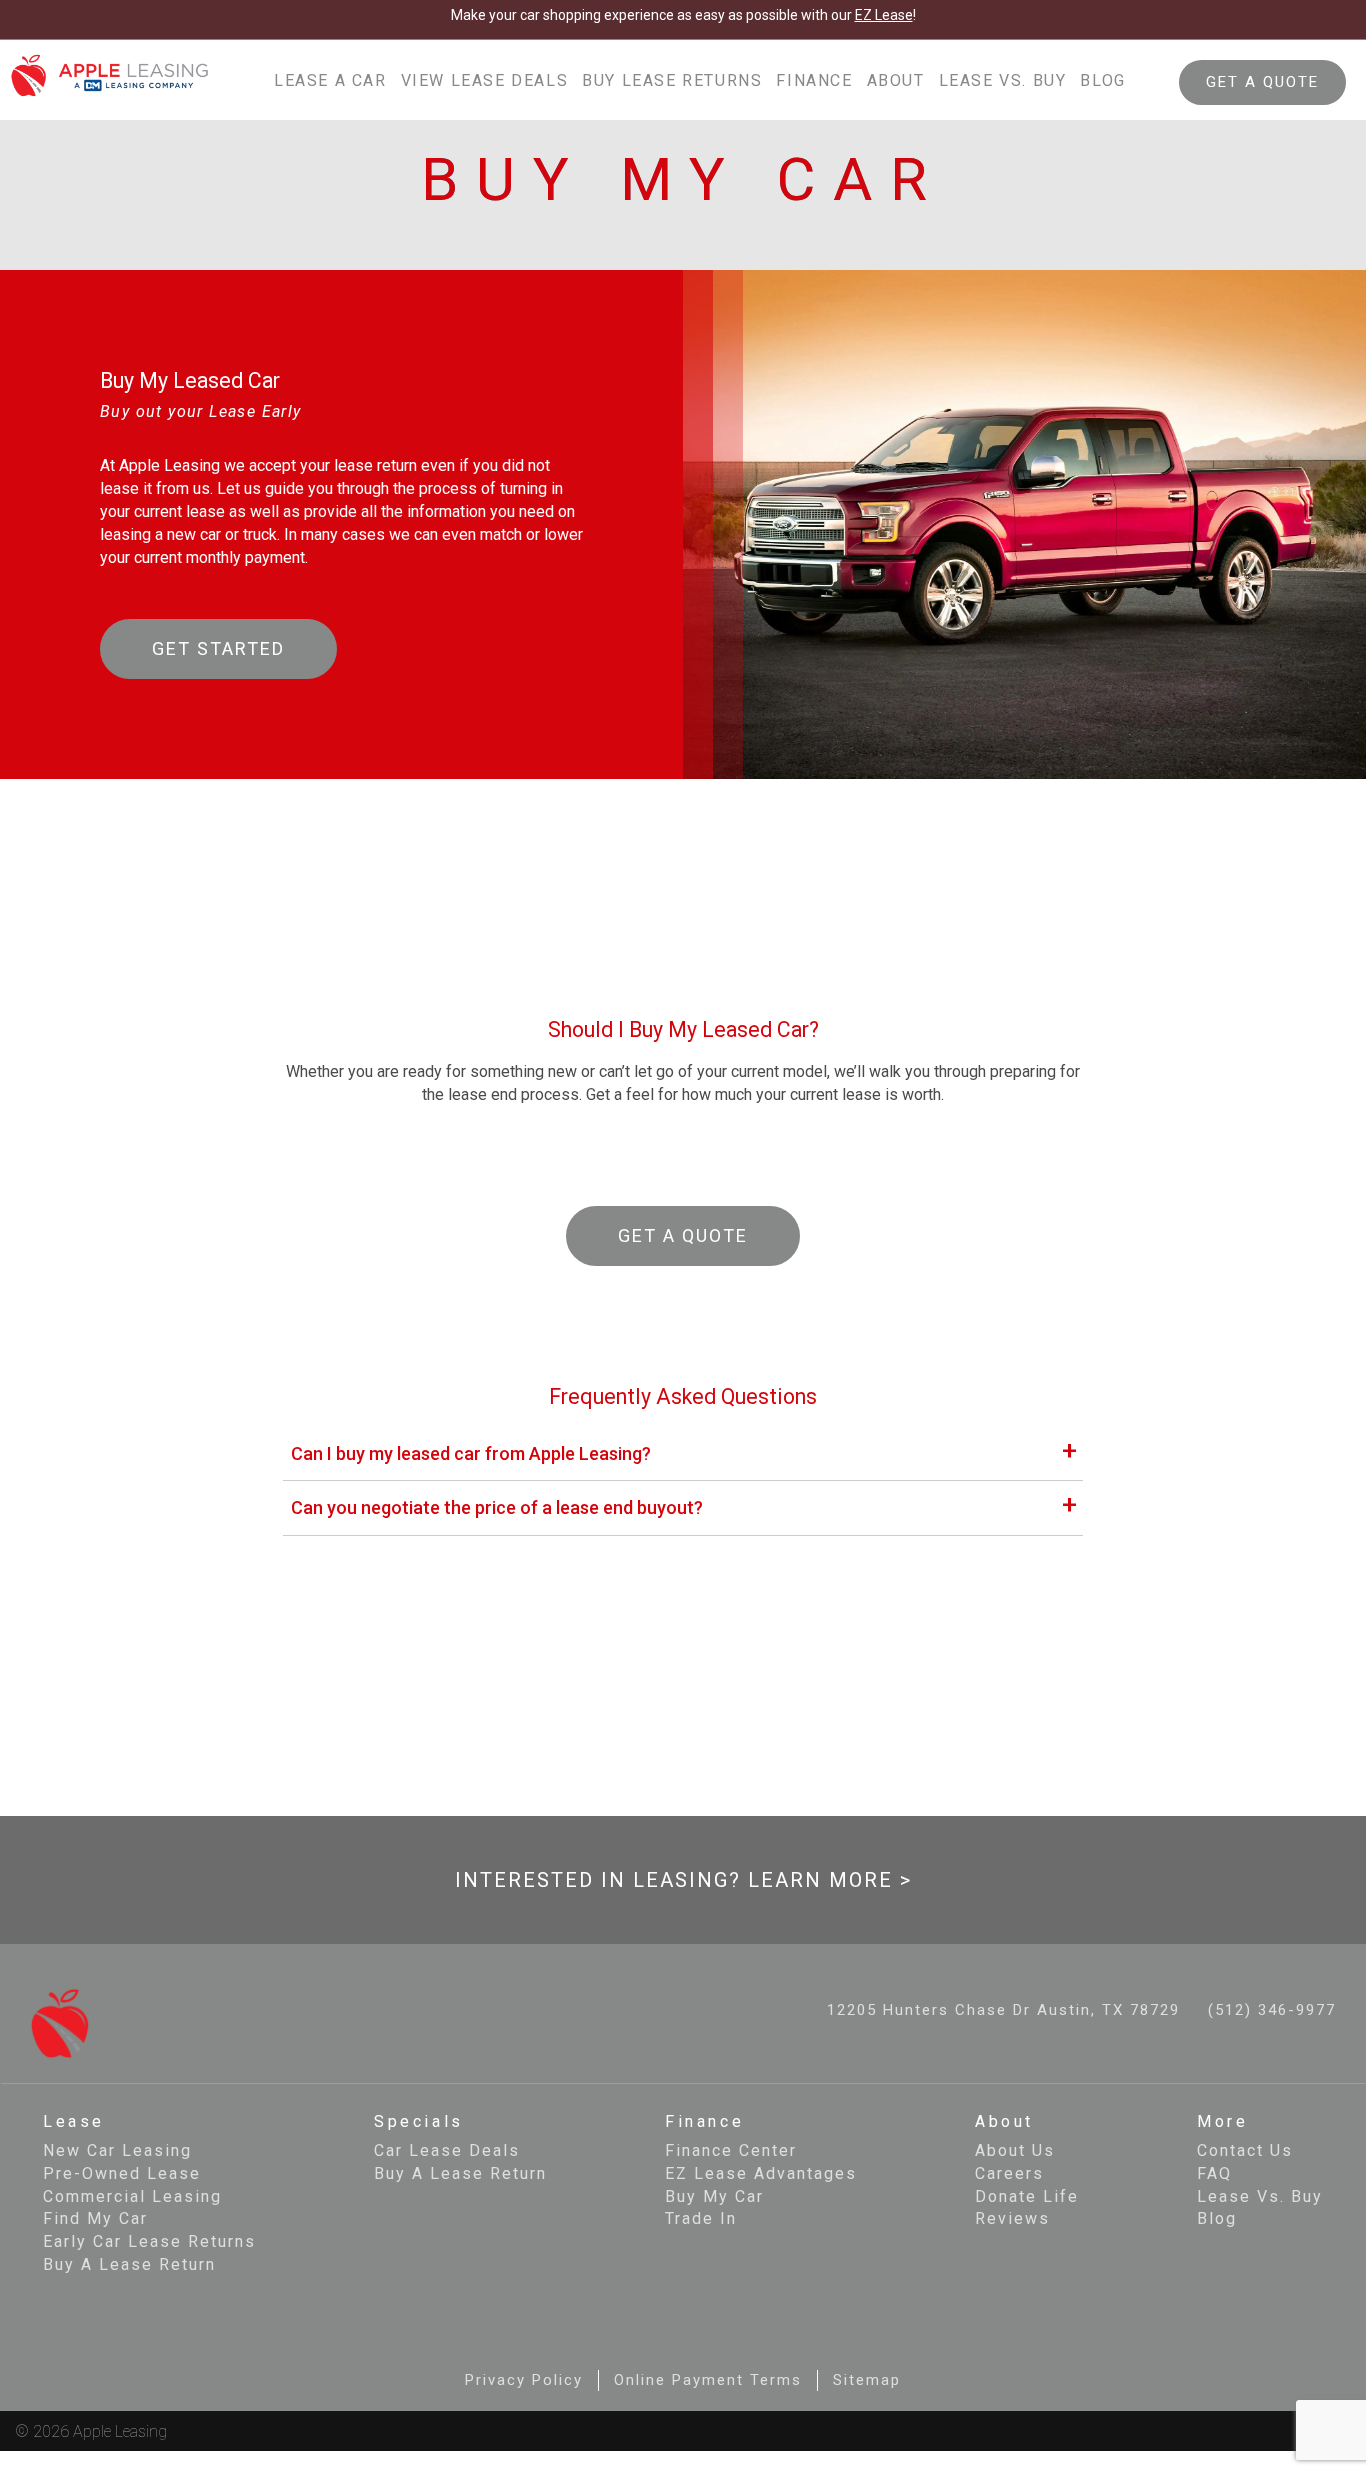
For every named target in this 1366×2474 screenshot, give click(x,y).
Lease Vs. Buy (1260, 2196)
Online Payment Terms (708, 2380)
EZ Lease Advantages (761, 2173)
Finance (814, 80)
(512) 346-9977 (1272, 2010)
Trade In (701, 2218)
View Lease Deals (485, 80)
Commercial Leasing (132, 2196)
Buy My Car (714, 2196)
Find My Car (95, 2218)
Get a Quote (683, 1235)
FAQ (1214, 2173)
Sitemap (867, 2380)
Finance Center (731, 2150)
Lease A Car (330, 80)
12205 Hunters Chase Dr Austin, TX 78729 (1003, 2010)
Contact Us (1245, 2150)
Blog (1102, 80)
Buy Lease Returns (672, 80)
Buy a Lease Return (129, 2264)
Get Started (218, 648)
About (896, 80)
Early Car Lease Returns (149, 2241)
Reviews (1012, 2218)
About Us (1015, 2150)
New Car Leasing (117, 2150)
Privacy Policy (524, 2380)
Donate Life (1027, 2196)
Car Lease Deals (447, 2150)
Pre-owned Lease (122, 2173)
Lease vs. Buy (1003, 80)
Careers (1009, 2173)
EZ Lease (884, 15)
